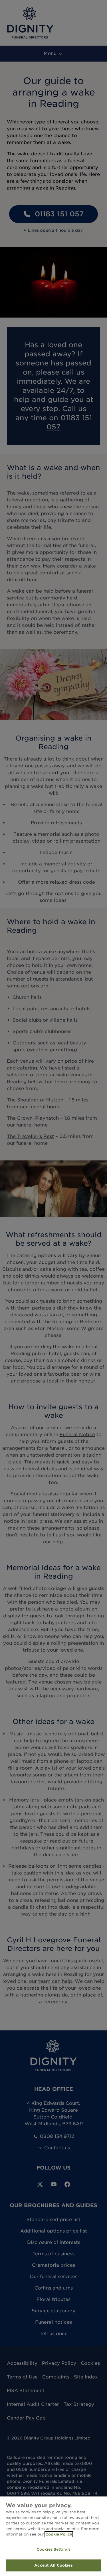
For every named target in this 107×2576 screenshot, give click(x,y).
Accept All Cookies (53, 2565)
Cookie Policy (59, 2534)
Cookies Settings (53, 2549)
